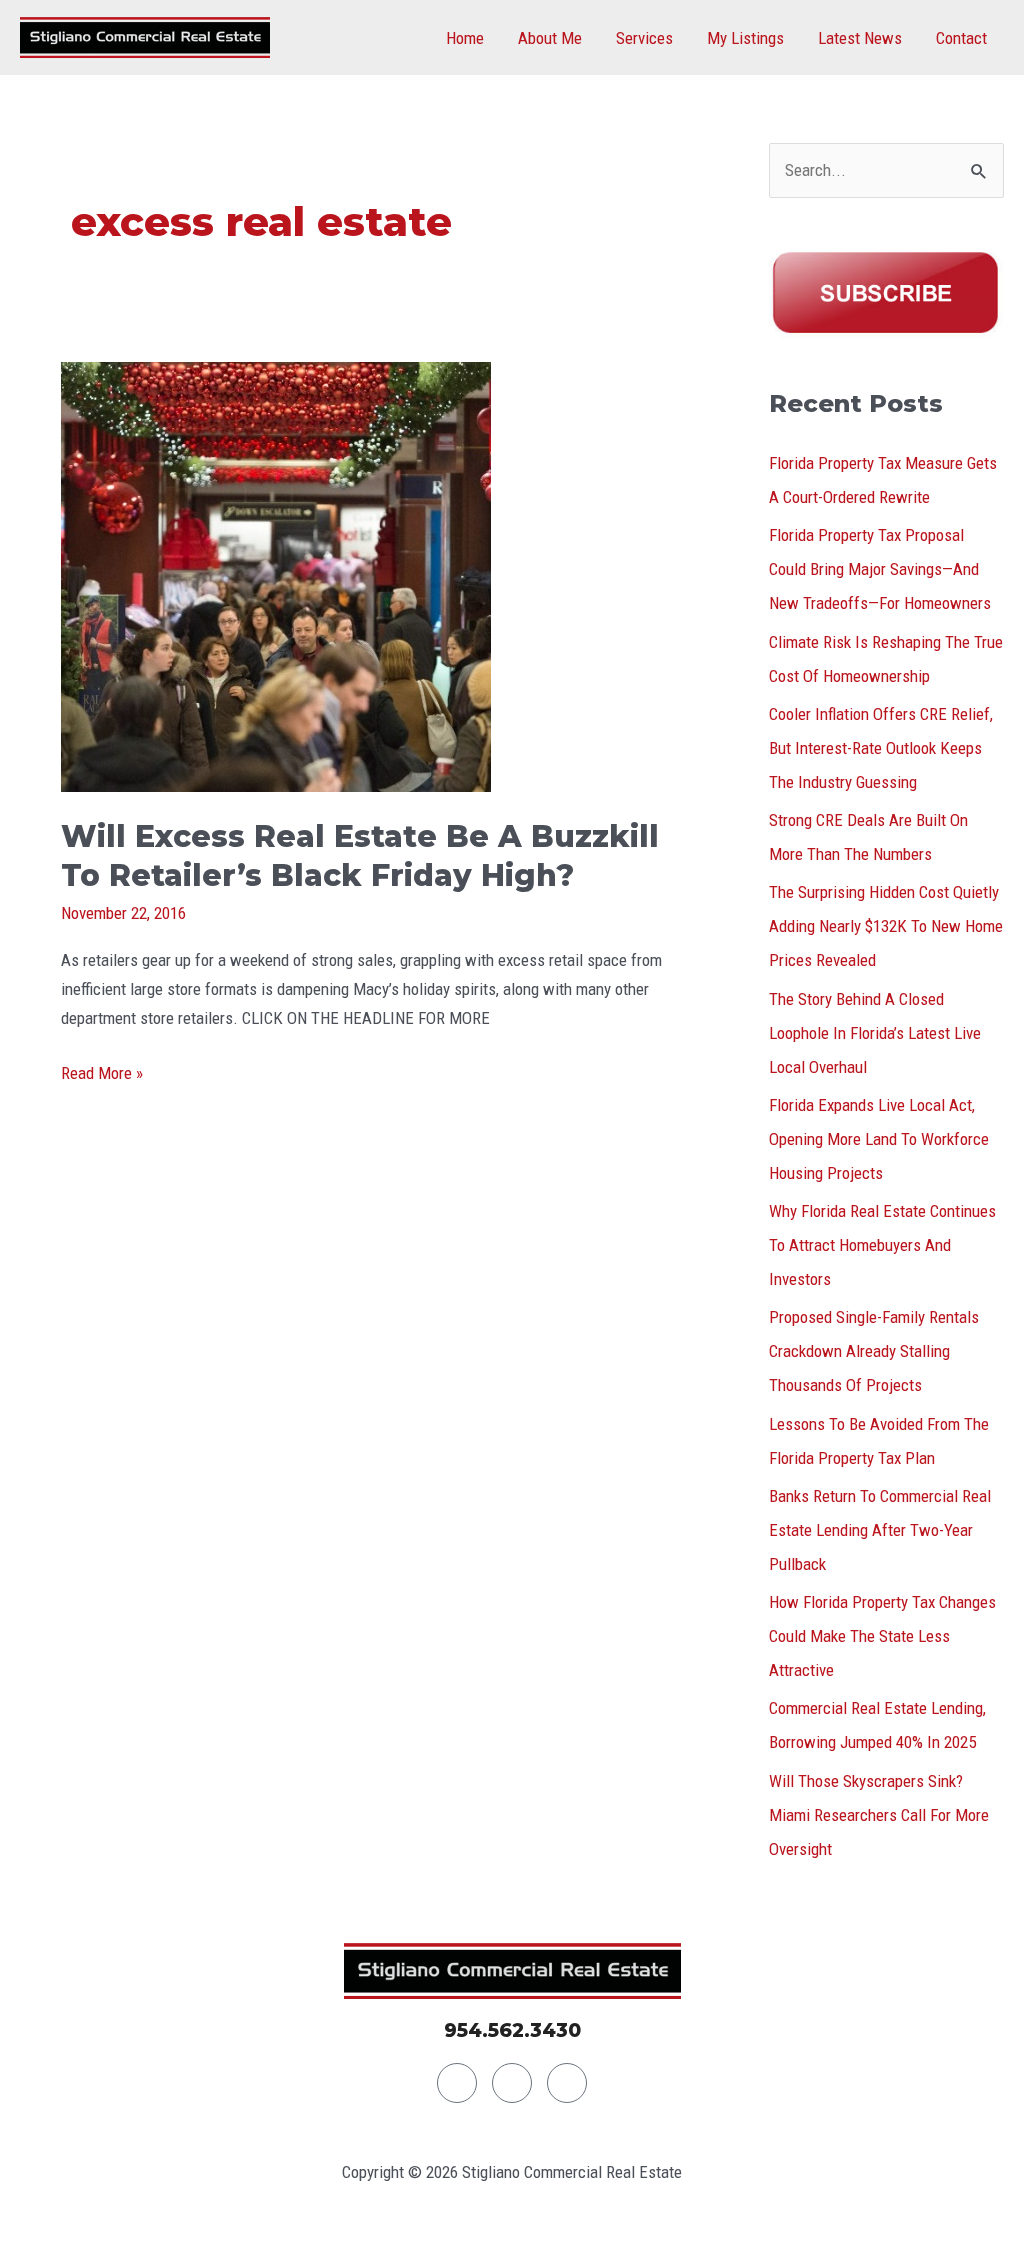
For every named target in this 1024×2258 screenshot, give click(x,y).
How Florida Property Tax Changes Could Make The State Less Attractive (882, 1636)
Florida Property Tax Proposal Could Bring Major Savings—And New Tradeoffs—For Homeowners (880, 569)
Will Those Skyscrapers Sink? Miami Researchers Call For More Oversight (879, 1815)
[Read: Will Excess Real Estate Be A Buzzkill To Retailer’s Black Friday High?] (276, 575)
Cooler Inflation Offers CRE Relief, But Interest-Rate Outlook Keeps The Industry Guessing (881, 748)
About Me (550, 38)
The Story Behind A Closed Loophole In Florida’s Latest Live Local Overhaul (875, 1033)
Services (644, 38)
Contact (961, 38)
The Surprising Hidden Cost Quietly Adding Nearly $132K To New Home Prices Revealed (886, 926)
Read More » (102, 1071)
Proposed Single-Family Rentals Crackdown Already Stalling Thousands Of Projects (874, 1351)
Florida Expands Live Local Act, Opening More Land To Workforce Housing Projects (879, 1139)
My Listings (745, 38)
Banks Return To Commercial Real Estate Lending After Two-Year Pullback (880, 1530)
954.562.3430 (512, 2030)
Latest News (860, 38)
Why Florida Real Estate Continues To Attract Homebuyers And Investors (882, 1245)
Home (465, 38)
